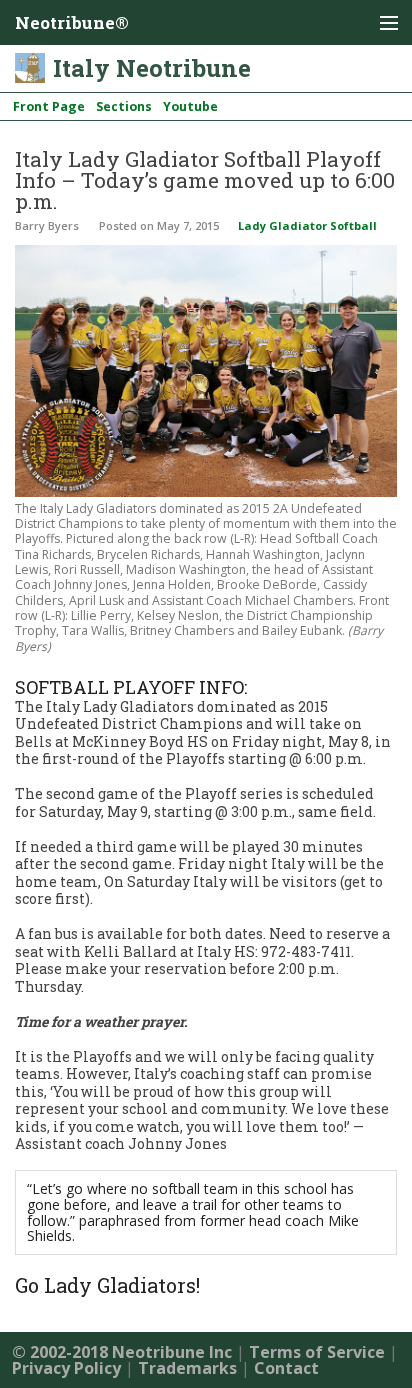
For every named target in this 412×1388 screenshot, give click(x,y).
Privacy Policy (66, 1368)
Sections (124, 106)
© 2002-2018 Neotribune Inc (122, 1352)
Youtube (190, 106)
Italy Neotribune (152, 68)
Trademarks (187, 1368)
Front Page (49, 106)
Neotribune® (72, 22)
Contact (286, 1368)
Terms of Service (317, 1352)
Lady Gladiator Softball (307, 225)
